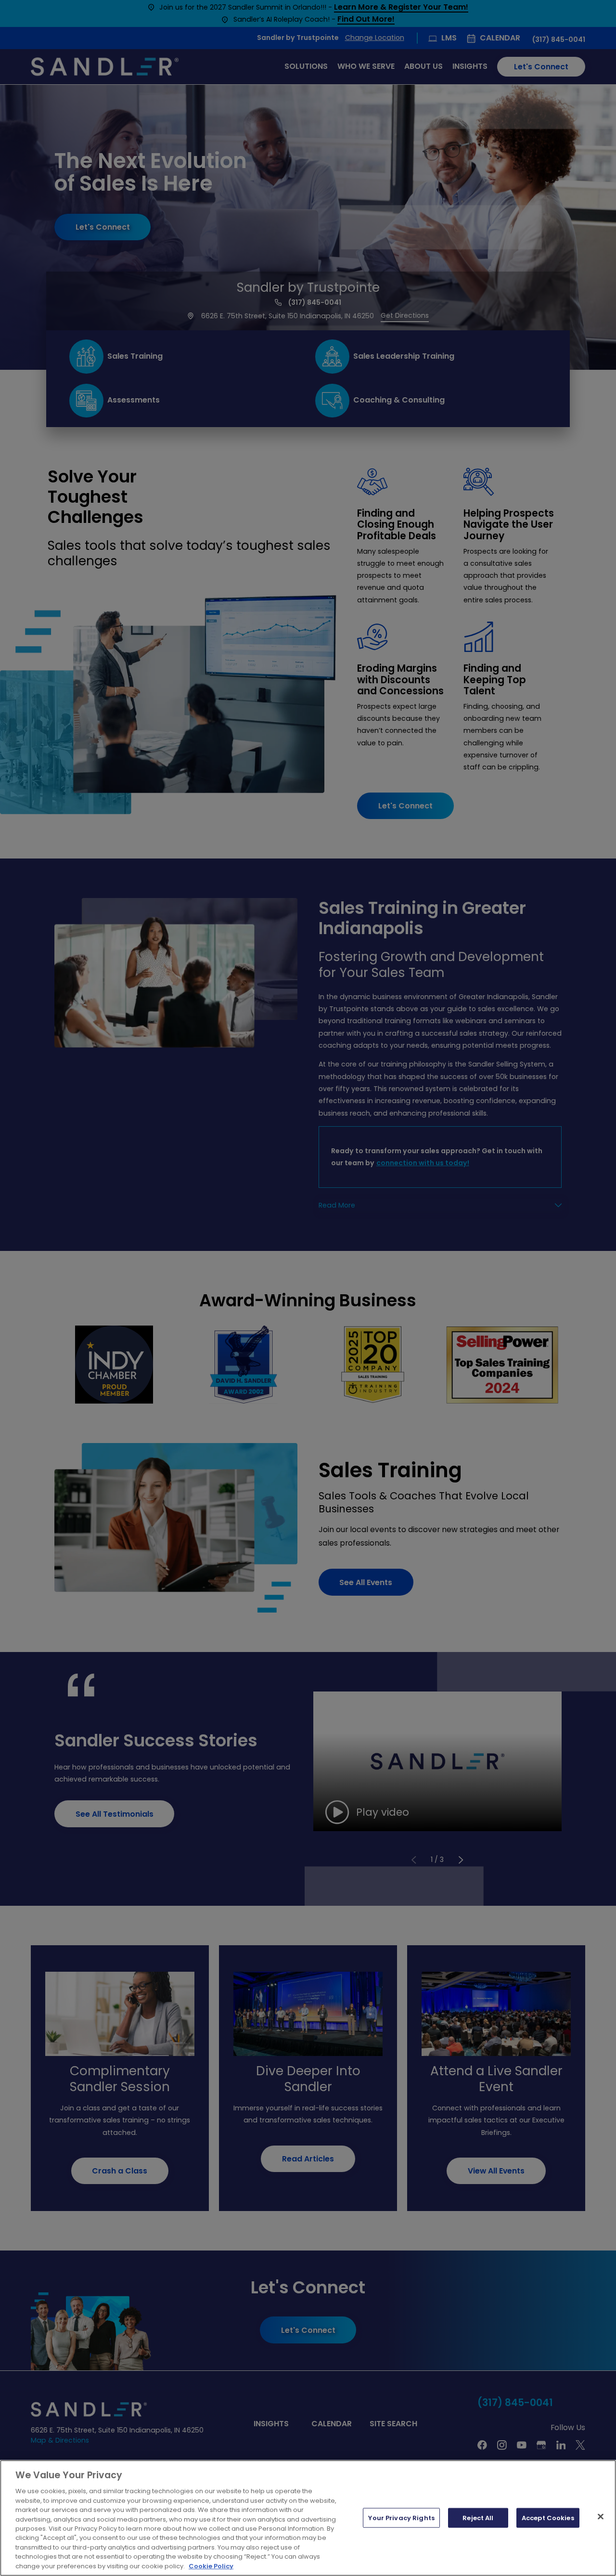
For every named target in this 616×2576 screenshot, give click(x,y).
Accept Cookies (548, 2517)
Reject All (478, 2517)
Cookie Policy (211, 2566)
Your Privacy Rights (401, 2517)
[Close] (601, 2516)
